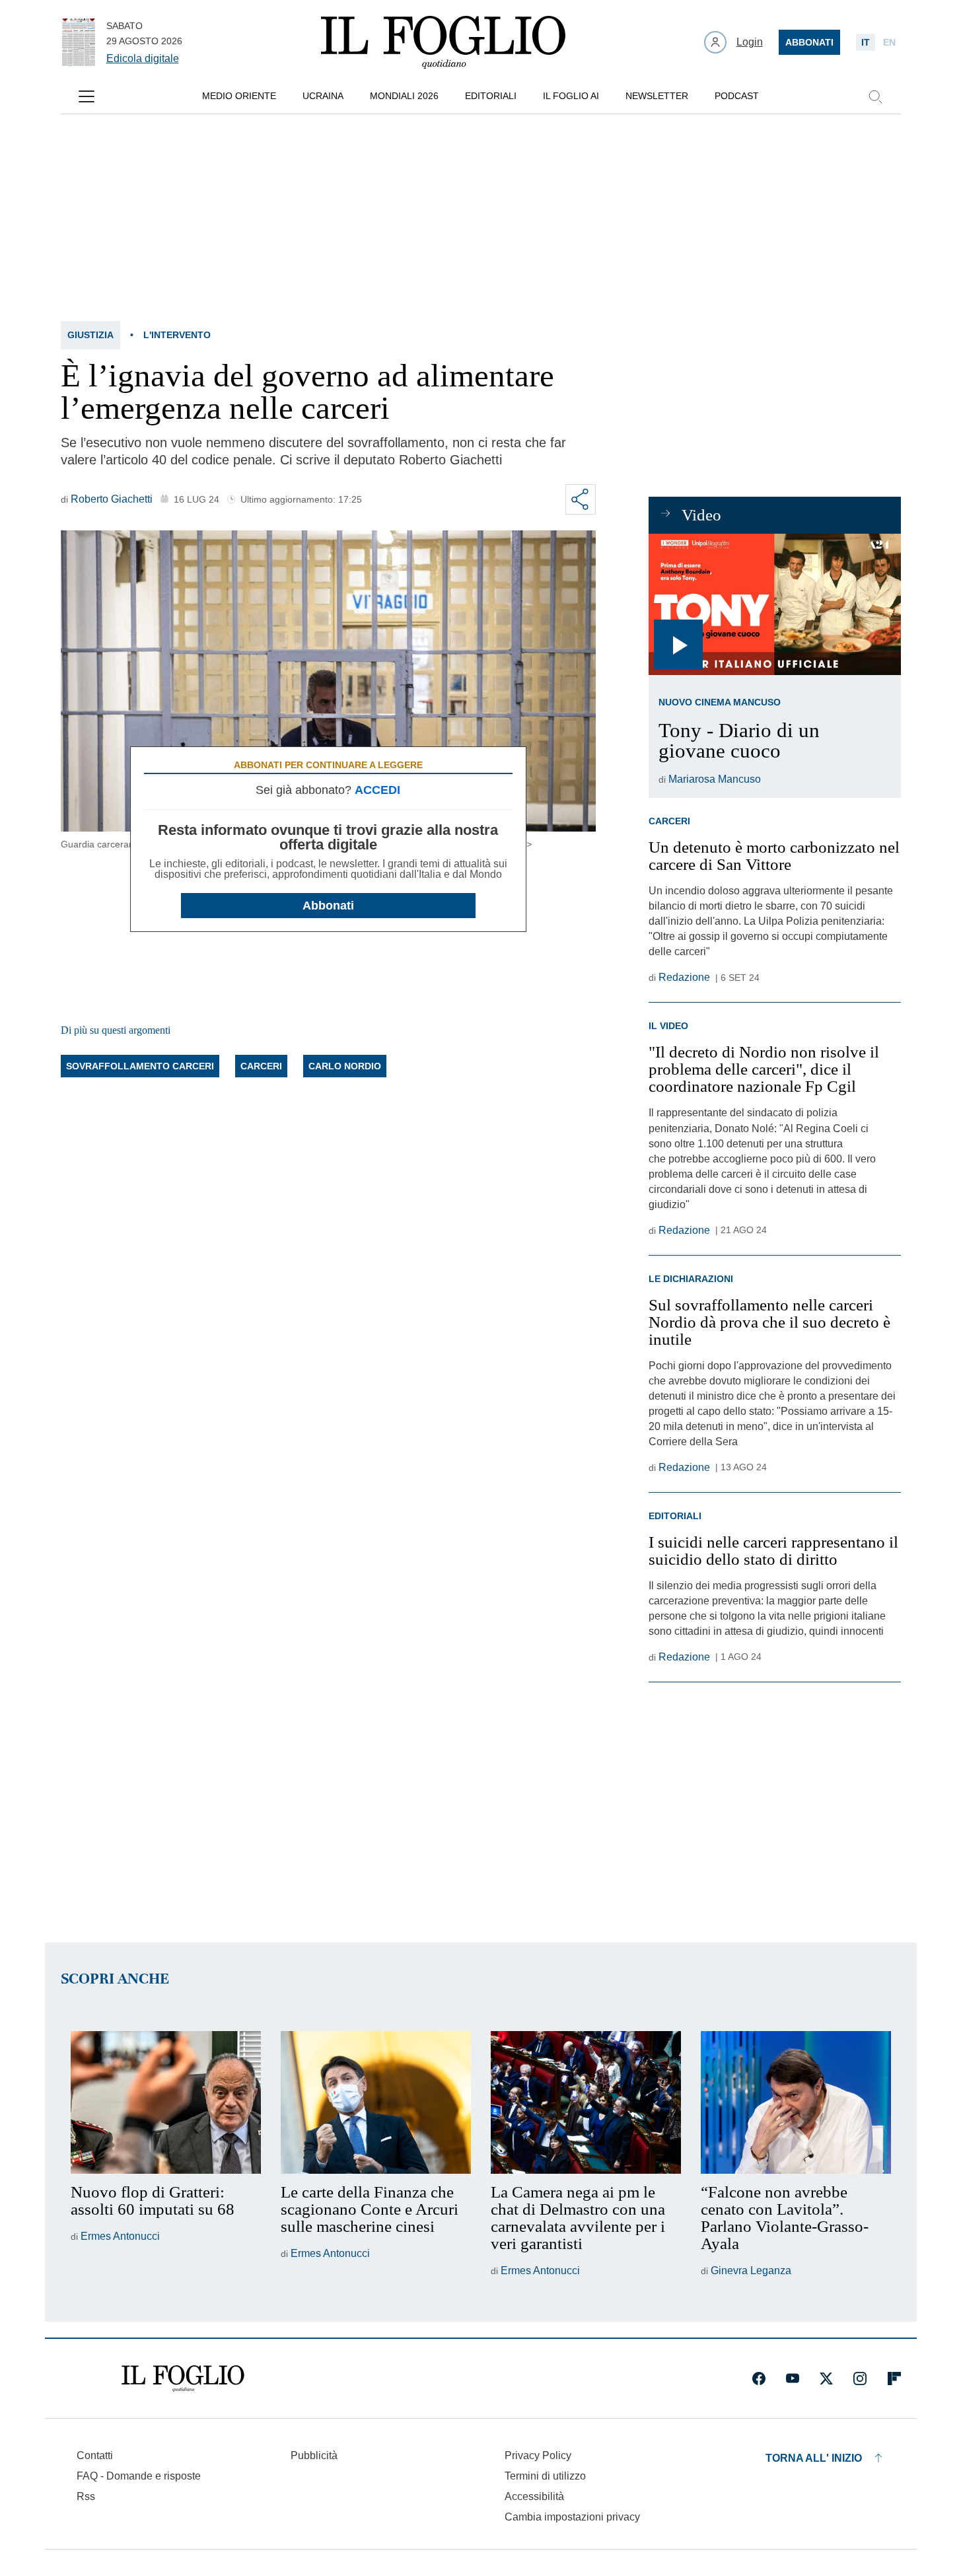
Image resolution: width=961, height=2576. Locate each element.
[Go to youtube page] (793, 2379)
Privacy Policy (538, 2455)
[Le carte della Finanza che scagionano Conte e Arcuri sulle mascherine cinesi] (376, 2102)
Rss (86, 2496)
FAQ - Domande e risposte (139, 2476)
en (889, 42)
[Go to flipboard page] (894, 2379)
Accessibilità (534, 2496)
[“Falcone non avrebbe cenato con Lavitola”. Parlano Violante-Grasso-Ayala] (796, 2102)
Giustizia (90, 335)
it (866, 42)
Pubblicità (314, 2455)
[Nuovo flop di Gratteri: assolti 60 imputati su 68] (166, 2102)
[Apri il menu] (87, 96)
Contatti (95, 2455)
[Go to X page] (826, 2379)
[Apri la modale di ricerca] (875, 96)
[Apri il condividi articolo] (581, 499)
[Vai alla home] (443, 42)
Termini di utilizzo (545, 2476)
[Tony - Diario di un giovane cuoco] (774, 605)
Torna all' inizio (814, 2458)
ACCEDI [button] (377, 790)
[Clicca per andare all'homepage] (183, 2379)
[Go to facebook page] (759, 2379)
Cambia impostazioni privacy (572, 2517)
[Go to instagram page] (860, 2379)
